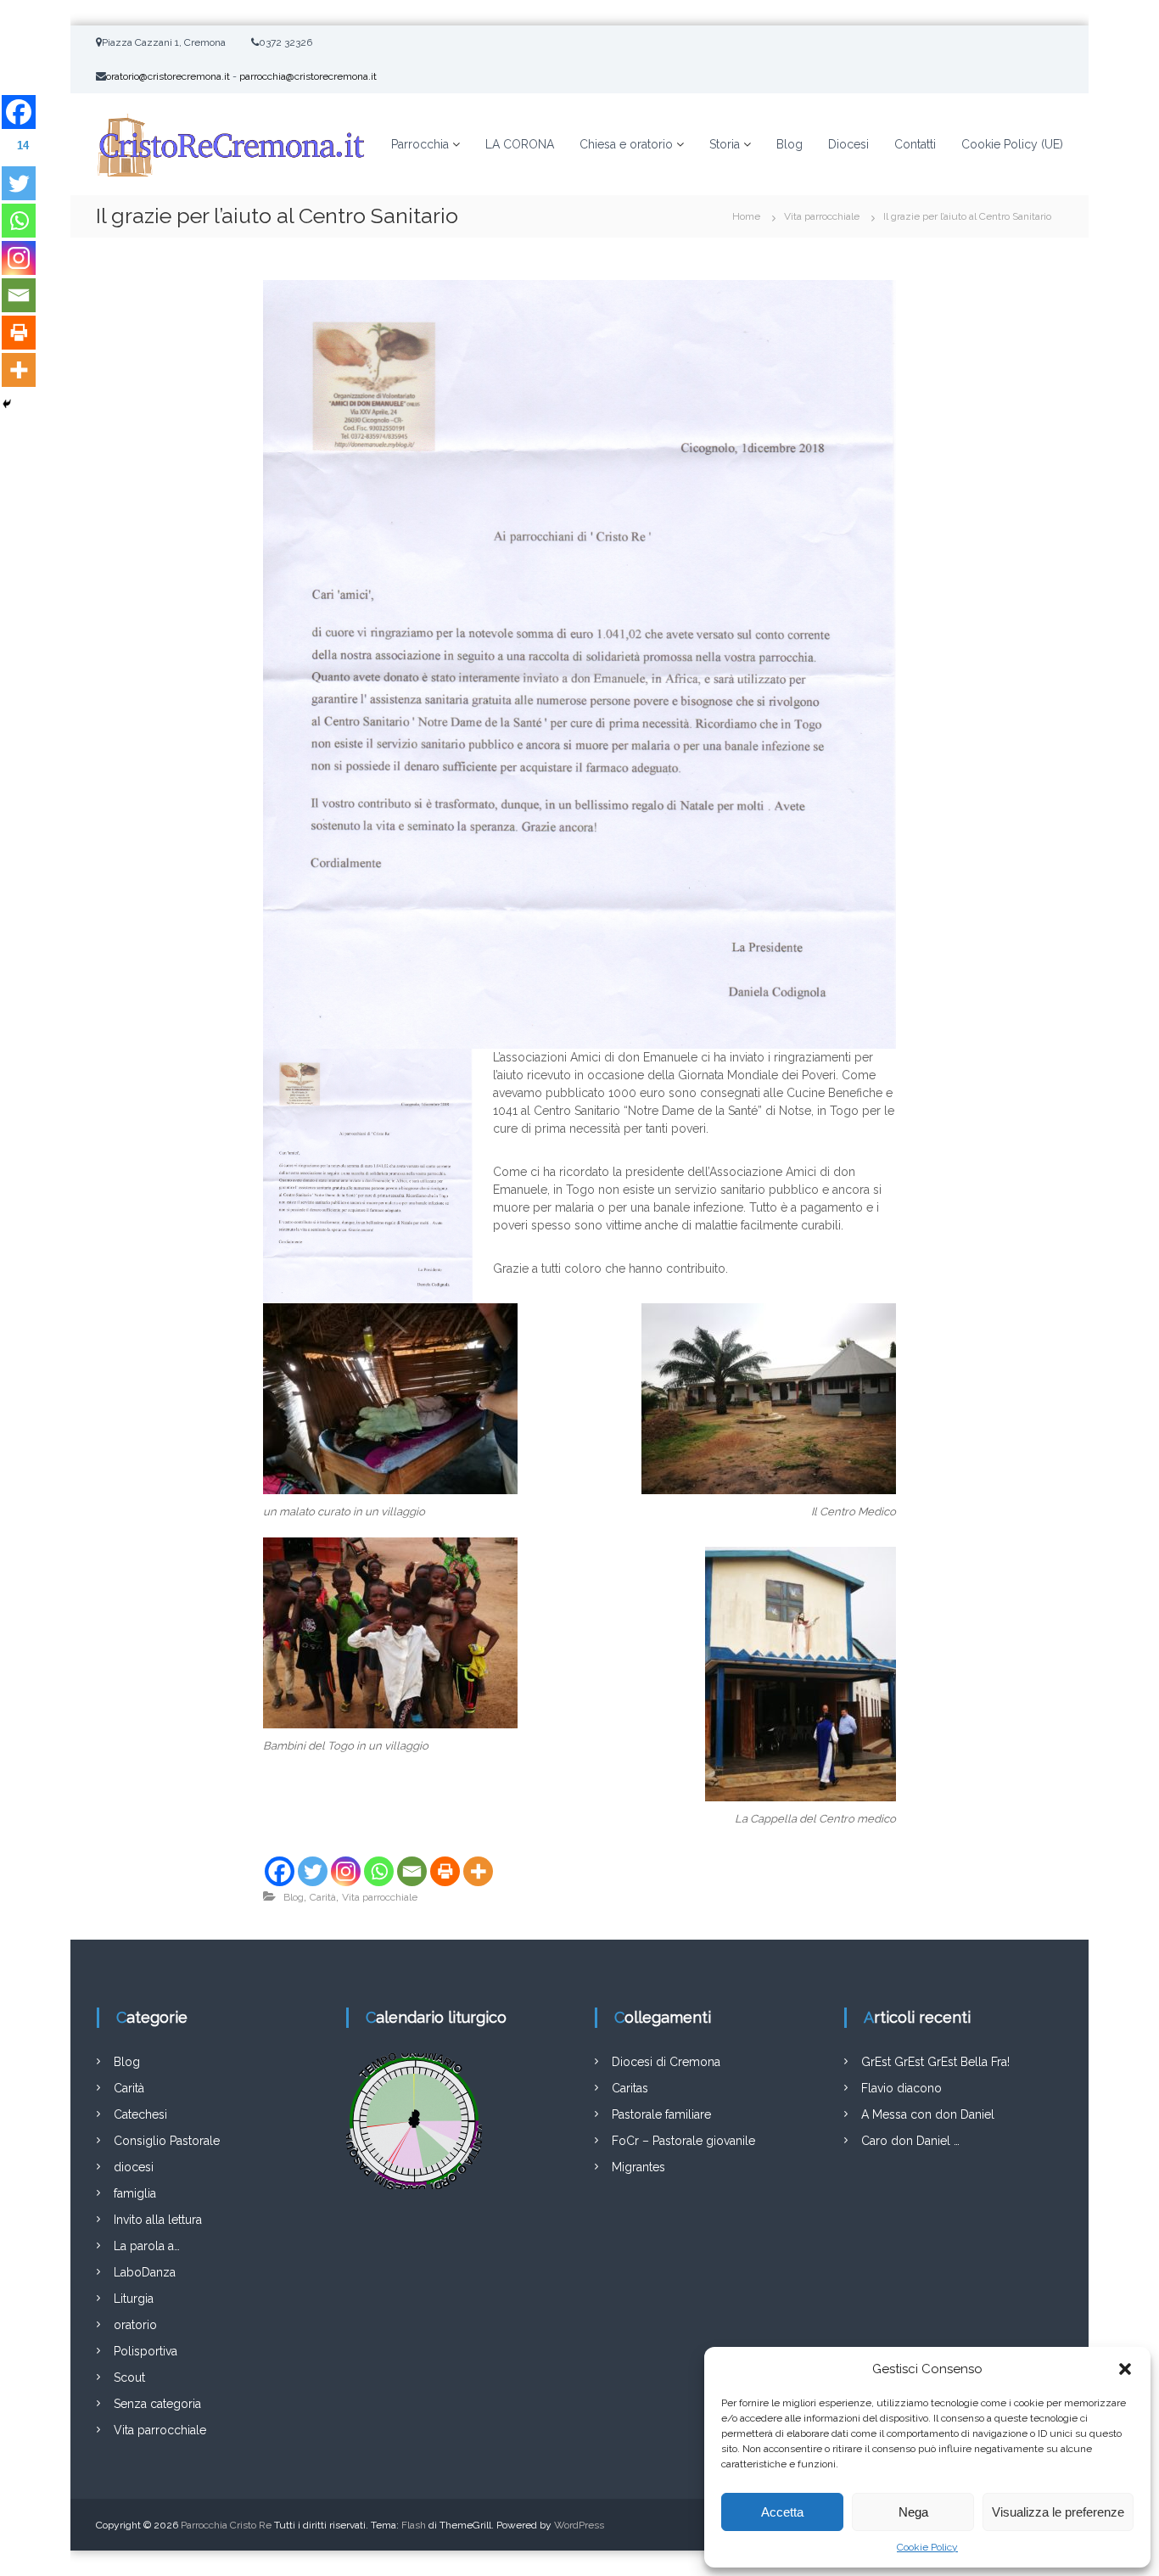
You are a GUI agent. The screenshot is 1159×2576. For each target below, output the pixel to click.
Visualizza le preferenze (1058, 2512)
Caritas (630, 2088)
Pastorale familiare (661, 2114)
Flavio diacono (901, 2088)
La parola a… (147, 2246)
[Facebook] (280, 1871)
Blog (789, 144)
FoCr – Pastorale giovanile (683, 2141)
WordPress (579, 2525)
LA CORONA (520, 144)
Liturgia (134, 2299)
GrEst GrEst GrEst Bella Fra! (935, 2062)
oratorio (135, 2325)
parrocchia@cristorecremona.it (308, 76)
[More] (478, 1871)
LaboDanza (145, 2272)
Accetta (782, 2512)
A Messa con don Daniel (928, 2114)
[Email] (412, 1871)
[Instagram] (346, 1871)
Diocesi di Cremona (666, 2062)
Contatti (915, 144)
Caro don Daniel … (910, 2141)
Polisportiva (146, 2351)
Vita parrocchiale (822, 216)
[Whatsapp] (379, 1871)
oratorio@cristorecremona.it (168, 76)
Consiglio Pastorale (167, 2141)
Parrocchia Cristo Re (226, 2525)
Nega (913, 2512)
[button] (1125, 2369)
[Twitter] (313, 1871)
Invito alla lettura (158, 2220)
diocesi (134, 2167)
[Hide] (7, 404)
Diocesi (848, 144)
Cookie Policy (927, 2547)
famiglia (135, 2193)
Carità (323, 1897)
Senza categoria (157, 2404)
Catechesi (140, 2114)
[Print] (445, 1871)
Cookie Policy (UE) (1012, 144)
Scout (129, 2377)
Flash (414, 2525)
